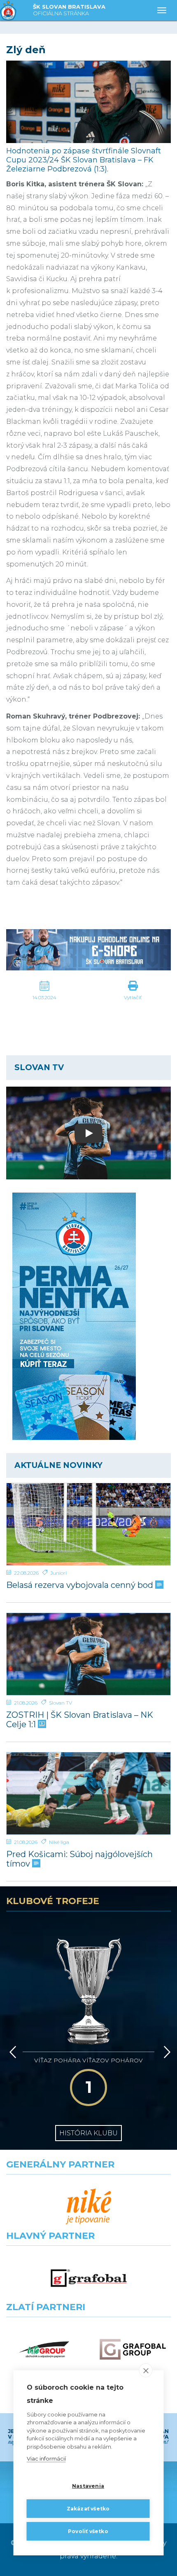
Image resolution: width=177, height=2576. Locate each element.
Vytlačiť (133, 997)
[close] (146, 2370)
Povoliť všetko (88, 2531)
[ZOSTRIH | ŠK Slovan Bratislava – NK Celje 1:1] (88, 1654)
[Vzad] (11, 2052)
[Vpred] (165, 2052)
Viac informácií (46, 2459)
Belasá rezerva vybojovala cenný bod (81, 1585)
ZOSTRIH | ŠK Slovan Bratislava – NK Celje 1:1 (80, 1720)
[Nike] (89, 2207)
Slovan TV (61, 1703)
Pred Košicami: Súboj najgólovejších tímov (79, 1859)
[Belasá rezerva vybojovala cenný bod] (88, 1524)
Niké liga (59, 1842)
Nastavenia (88, 2486)
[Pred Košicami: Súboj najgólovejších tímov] (88, 1793)
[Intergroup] (44, 2349)
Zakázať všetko (88, 2509)
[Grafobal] (89, 2278)
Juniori (58, 1573)
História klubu (88, 2133)
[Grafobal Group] (133, 2349)
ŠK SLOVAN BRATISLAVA (69, 10)
